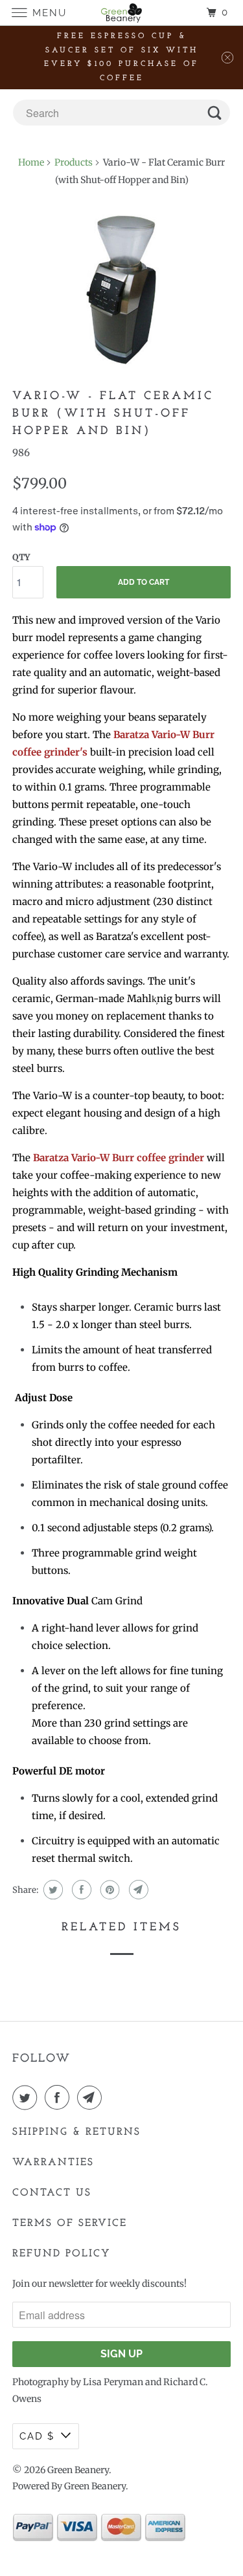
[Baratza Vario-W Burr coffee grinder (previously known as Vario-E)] (121, 290)
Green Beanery (78, 2470)
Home (31, 162)
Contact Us (52, 2193)
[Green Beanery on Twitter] (27, 2097)
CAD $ (37, 2436)
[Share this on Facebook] (80, 1890)
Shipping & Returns (76, 2132)
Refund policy (62, 2254)
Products (74, 162)
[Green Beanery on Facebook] (60, 2097)
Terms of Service (70, 2223)
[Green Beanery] (122, 13)
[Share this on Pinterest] (109, 1890)
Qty (21, 557)
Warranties (53, 2163)
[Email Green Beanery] (92, 2097)
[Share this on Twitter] (52, 1890)
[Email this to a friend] (137, 1890)
